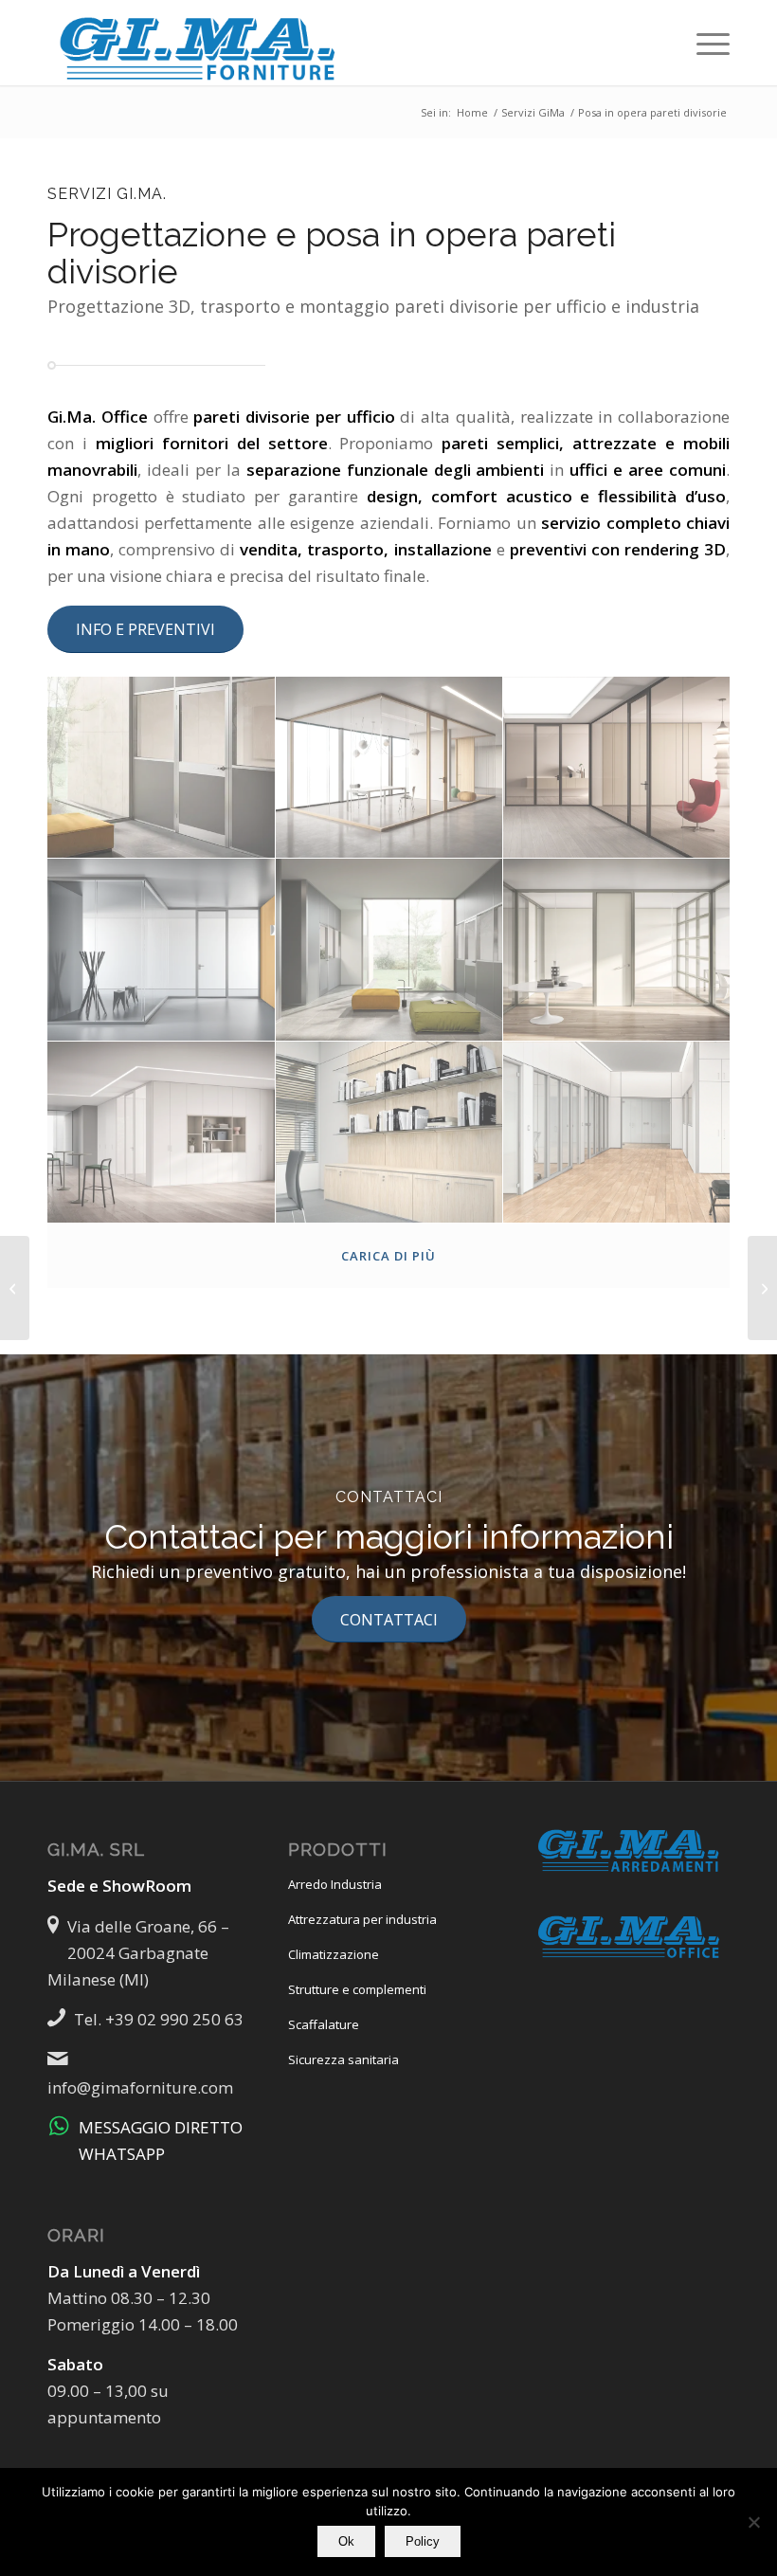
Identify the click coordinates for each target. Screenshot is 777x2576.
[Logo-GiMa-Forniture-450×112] (199, 43)
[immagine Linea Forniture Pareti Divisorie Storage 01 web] (162, 1133)
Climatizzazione (334, 1954)
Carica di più (388, 1256)
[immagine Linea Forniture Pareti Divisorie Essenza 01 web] (390, 768)
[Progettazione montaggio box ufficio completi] (762, 1288)
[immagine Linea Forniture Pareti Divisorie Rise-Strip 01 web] (617, 950)
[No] (753, 2522)
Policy (423, 2541)
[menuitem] (704, 43)
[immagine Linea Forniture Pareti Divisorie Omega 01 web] (390, 950)
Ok (346, 2541)
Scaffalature (324, 2024)
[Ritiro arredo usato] (15, 1288)
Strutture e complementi (357, 1989)
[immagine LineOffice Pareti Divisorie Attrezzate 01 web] (390, 1133)
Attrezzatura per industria (362, 1919)
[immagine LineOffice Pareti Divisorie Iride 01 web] (617, 1133)
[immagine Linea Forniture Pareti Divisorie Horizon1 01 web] (617, 768)
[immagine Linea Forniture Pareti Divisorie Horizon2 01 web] (162, 950)
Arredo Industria (335, 1884)
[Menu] (704, 43)
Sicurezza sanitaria (343, 2059)
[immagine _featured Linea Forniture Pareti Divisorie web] (162, 768)
